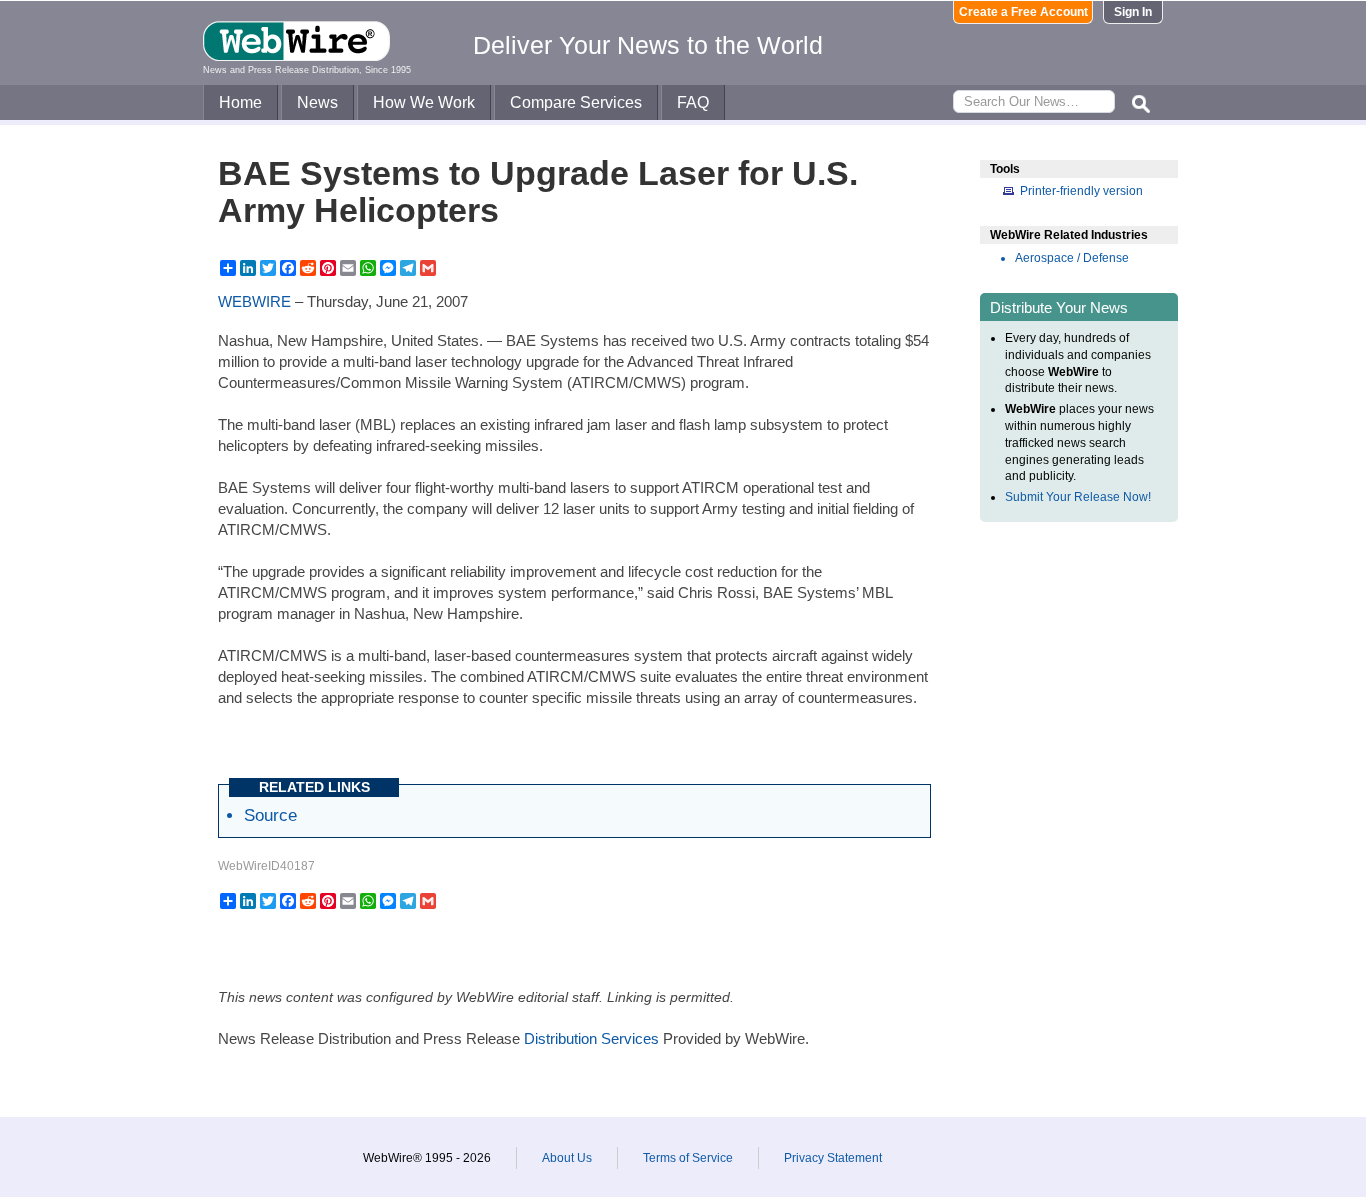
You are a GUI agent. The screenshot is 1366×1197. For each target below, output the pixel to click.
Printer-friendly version (1081, 191)
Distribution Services (591, 1038)
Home (240, 102)
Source (270, 815)
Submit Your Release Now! (1078, 497)
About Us (567, 1158)
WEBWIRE (254, 301)
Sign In (1133, 12)
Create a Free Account (1023, 12)
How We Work (424, 102)
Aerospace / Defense (1072, 258)
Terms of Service (688, 1158)
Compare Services (576, 102)
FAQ (693, 102)
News (317, 102)
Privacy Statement (833, 1158)
